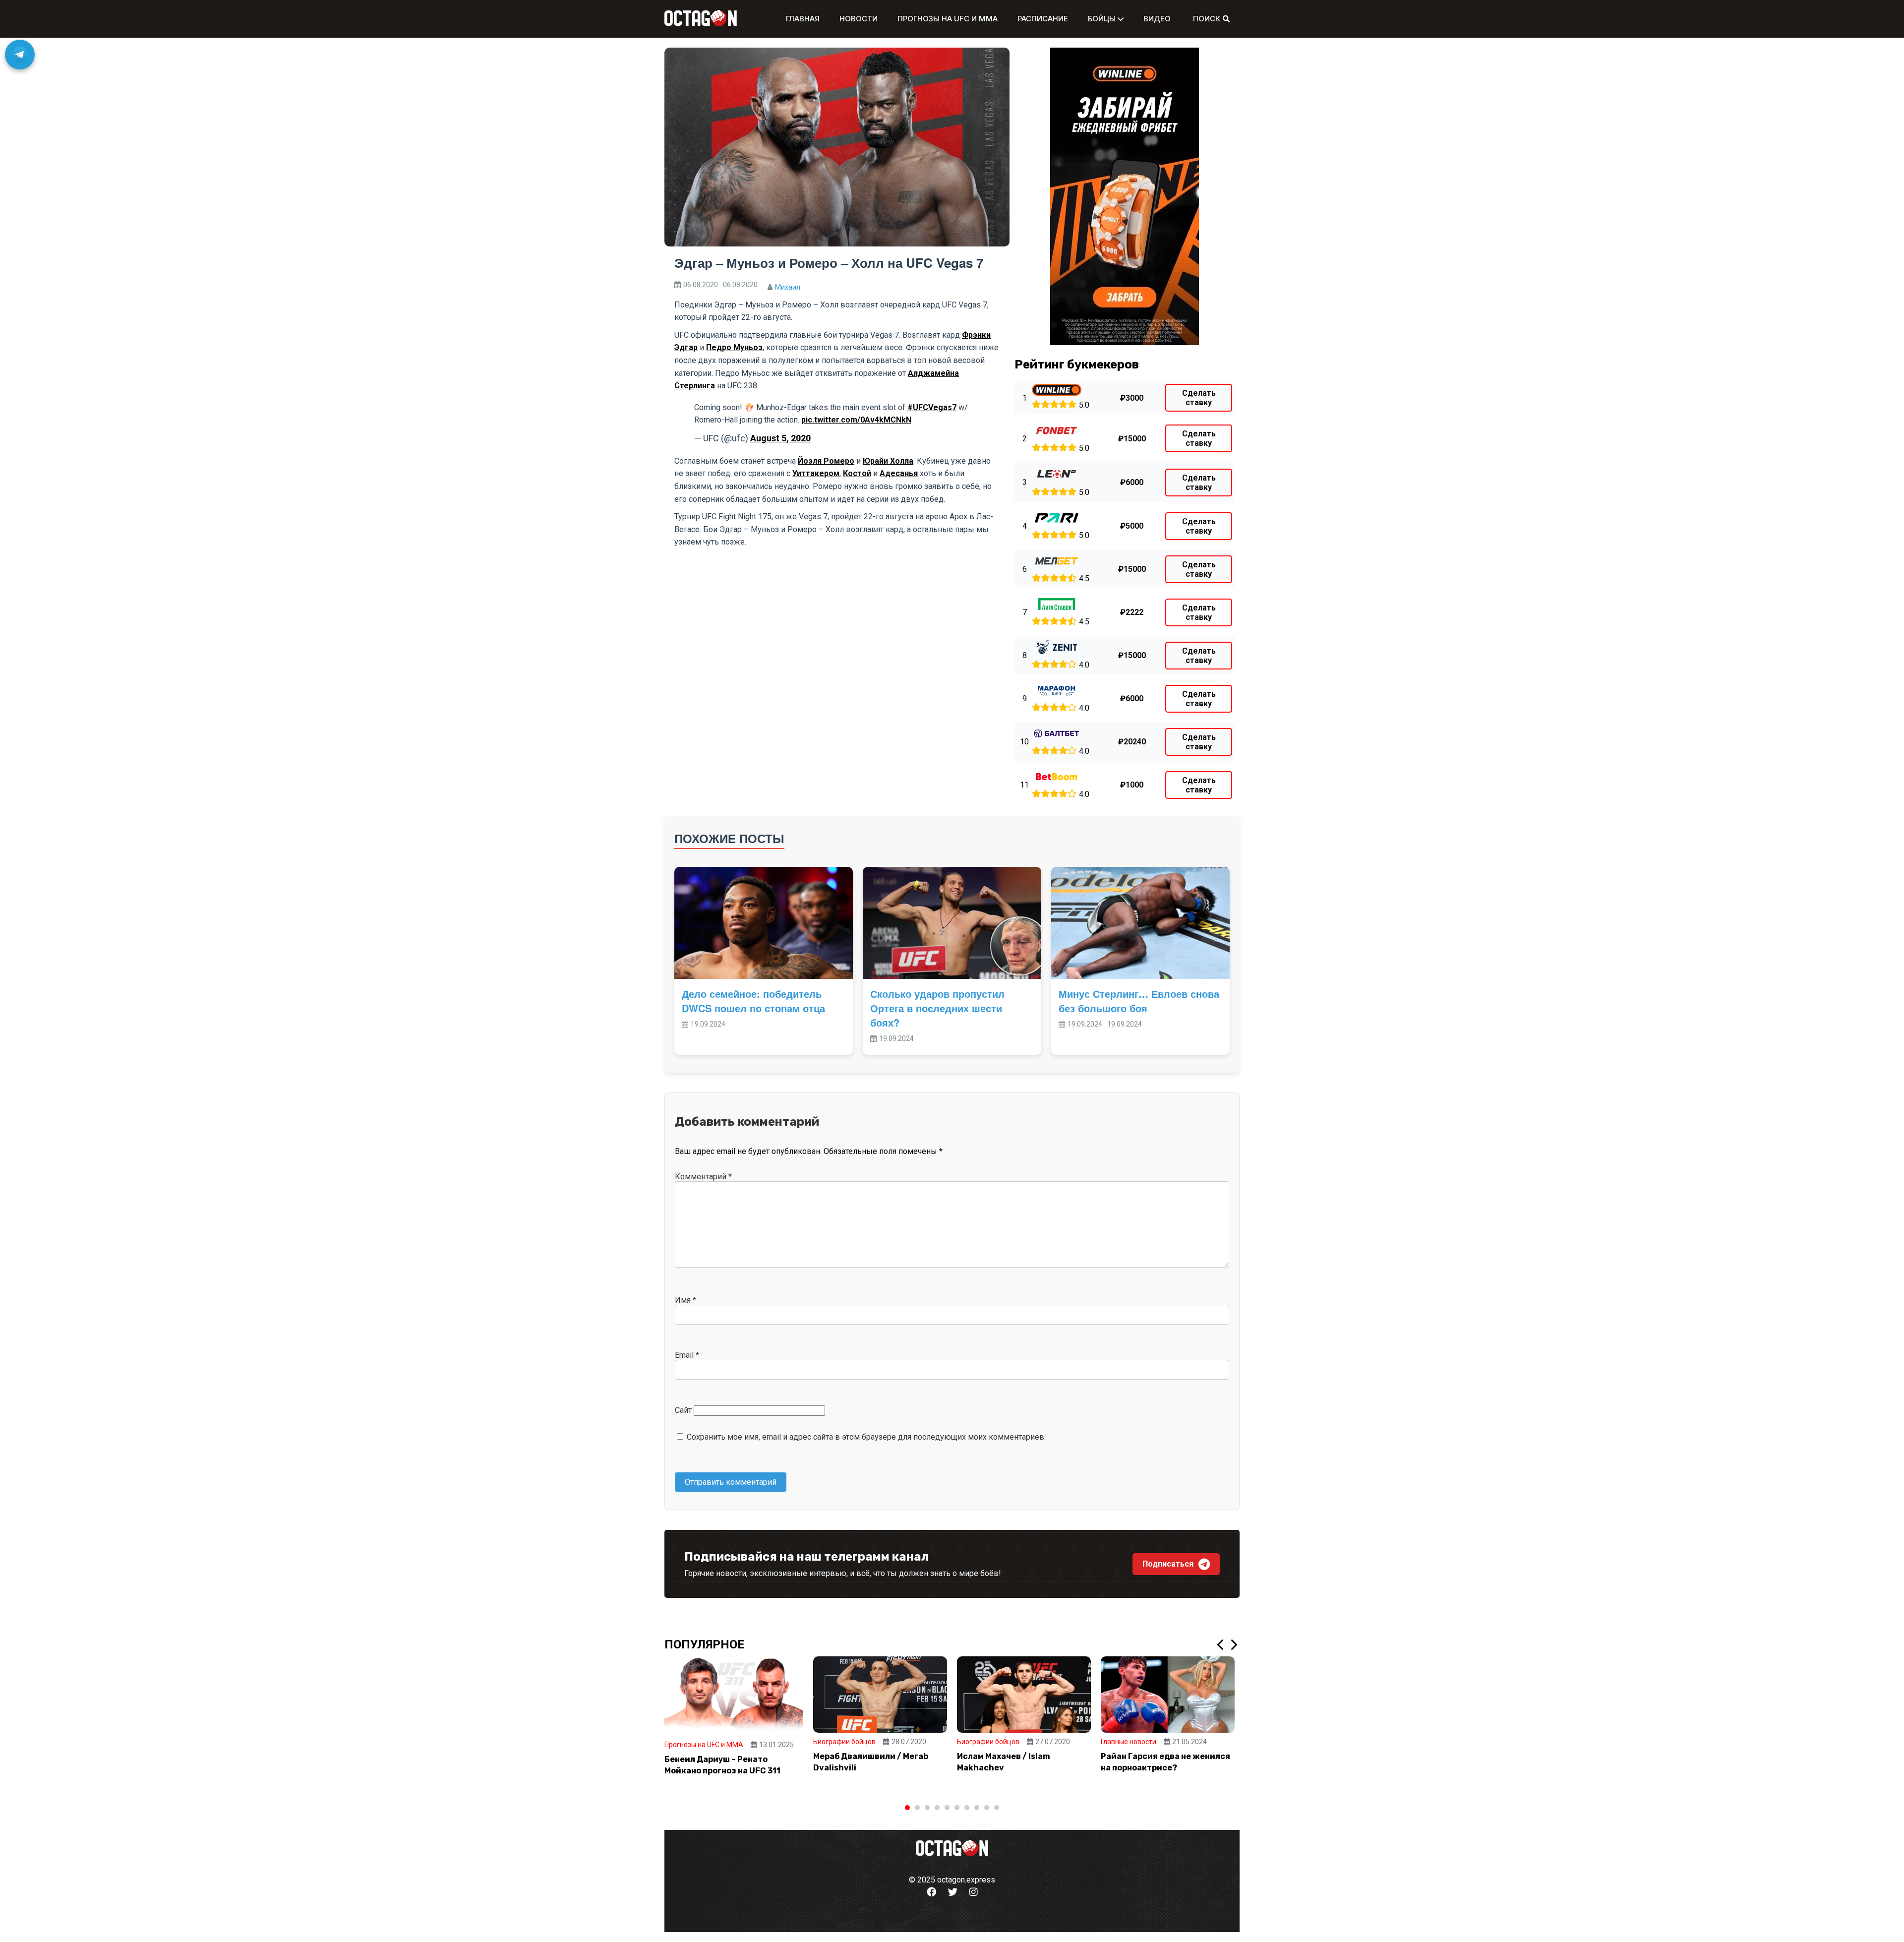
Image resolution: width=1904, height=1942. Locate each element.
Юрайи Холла (888, 461)
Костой (857, 473)
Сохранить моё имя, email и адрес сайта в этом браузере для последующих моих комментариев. (866, 1437)
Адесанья (899, 473)
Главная (803, 19)
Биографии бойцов (844, 1742)
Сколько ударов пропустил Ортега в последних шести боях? (937, 1008)
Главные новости (1129, 1742)
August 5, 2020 (780, 438)
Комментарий (703, 1177)
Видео (1157, 19)
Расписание (1043, 19)
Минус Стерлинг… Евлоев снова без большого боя (1139, 1001)
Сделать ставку (1199, 398)
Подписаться (1168, 1564)
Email (687, 1355)
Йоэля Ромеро (826, 461)
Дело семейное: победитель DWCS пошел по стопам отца (753, 1001)
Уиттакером (816, 473)
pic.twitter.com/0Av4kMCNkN (856, 420)
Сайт (683, 1410)
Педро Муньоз (734, 347)
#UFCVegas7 (932, 407)
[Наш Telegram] (20, 55)
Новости (859, 19)
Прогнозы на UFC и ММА (948, 19)
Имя (685, 1300)
